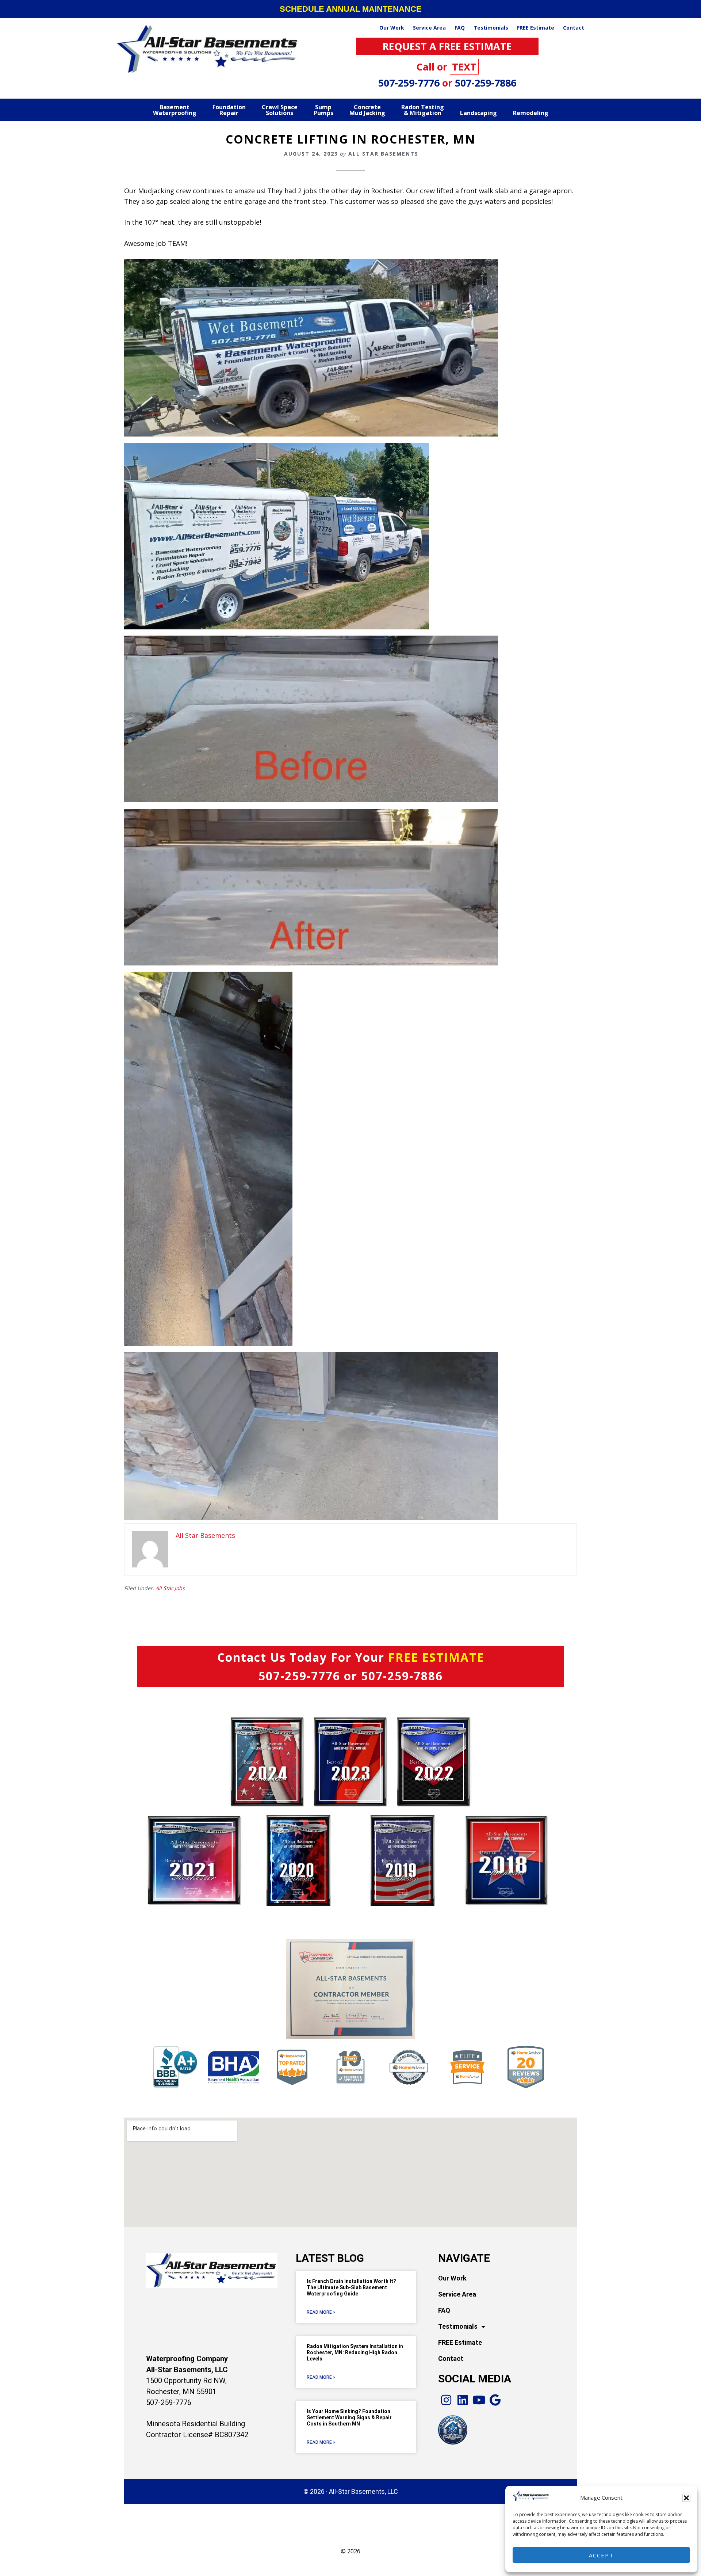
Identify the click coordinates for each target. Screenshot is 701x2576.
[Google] (495, 2400)
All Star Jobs (170, 1588)
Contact (451, 2358)
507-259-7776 (410, 83)
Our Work (452, 2278)
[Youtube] (479, 2400)
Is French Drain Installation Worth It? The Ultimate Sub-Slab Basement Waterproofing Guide (351, 2287)
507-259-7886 (486, 83)
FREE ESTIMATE (436, 1657)
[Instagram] (446, 2400)
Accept (601, 2555)
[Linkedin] (463, 2400)
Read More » (321, 2312)
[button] (686, 2498)
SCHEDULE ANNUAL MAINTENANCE (351, 9)
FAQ (444, 2310)
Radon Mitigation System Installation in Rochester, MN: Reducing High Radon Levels (355, 2352)
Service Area (457, 2294)
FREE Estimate (460, 2342)
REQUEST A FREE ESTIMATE (447, 46)
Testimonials (458, 2326)
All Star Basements (208, 49)
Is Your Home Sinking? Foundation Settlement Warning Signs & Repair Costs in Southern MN (349, 2417)
